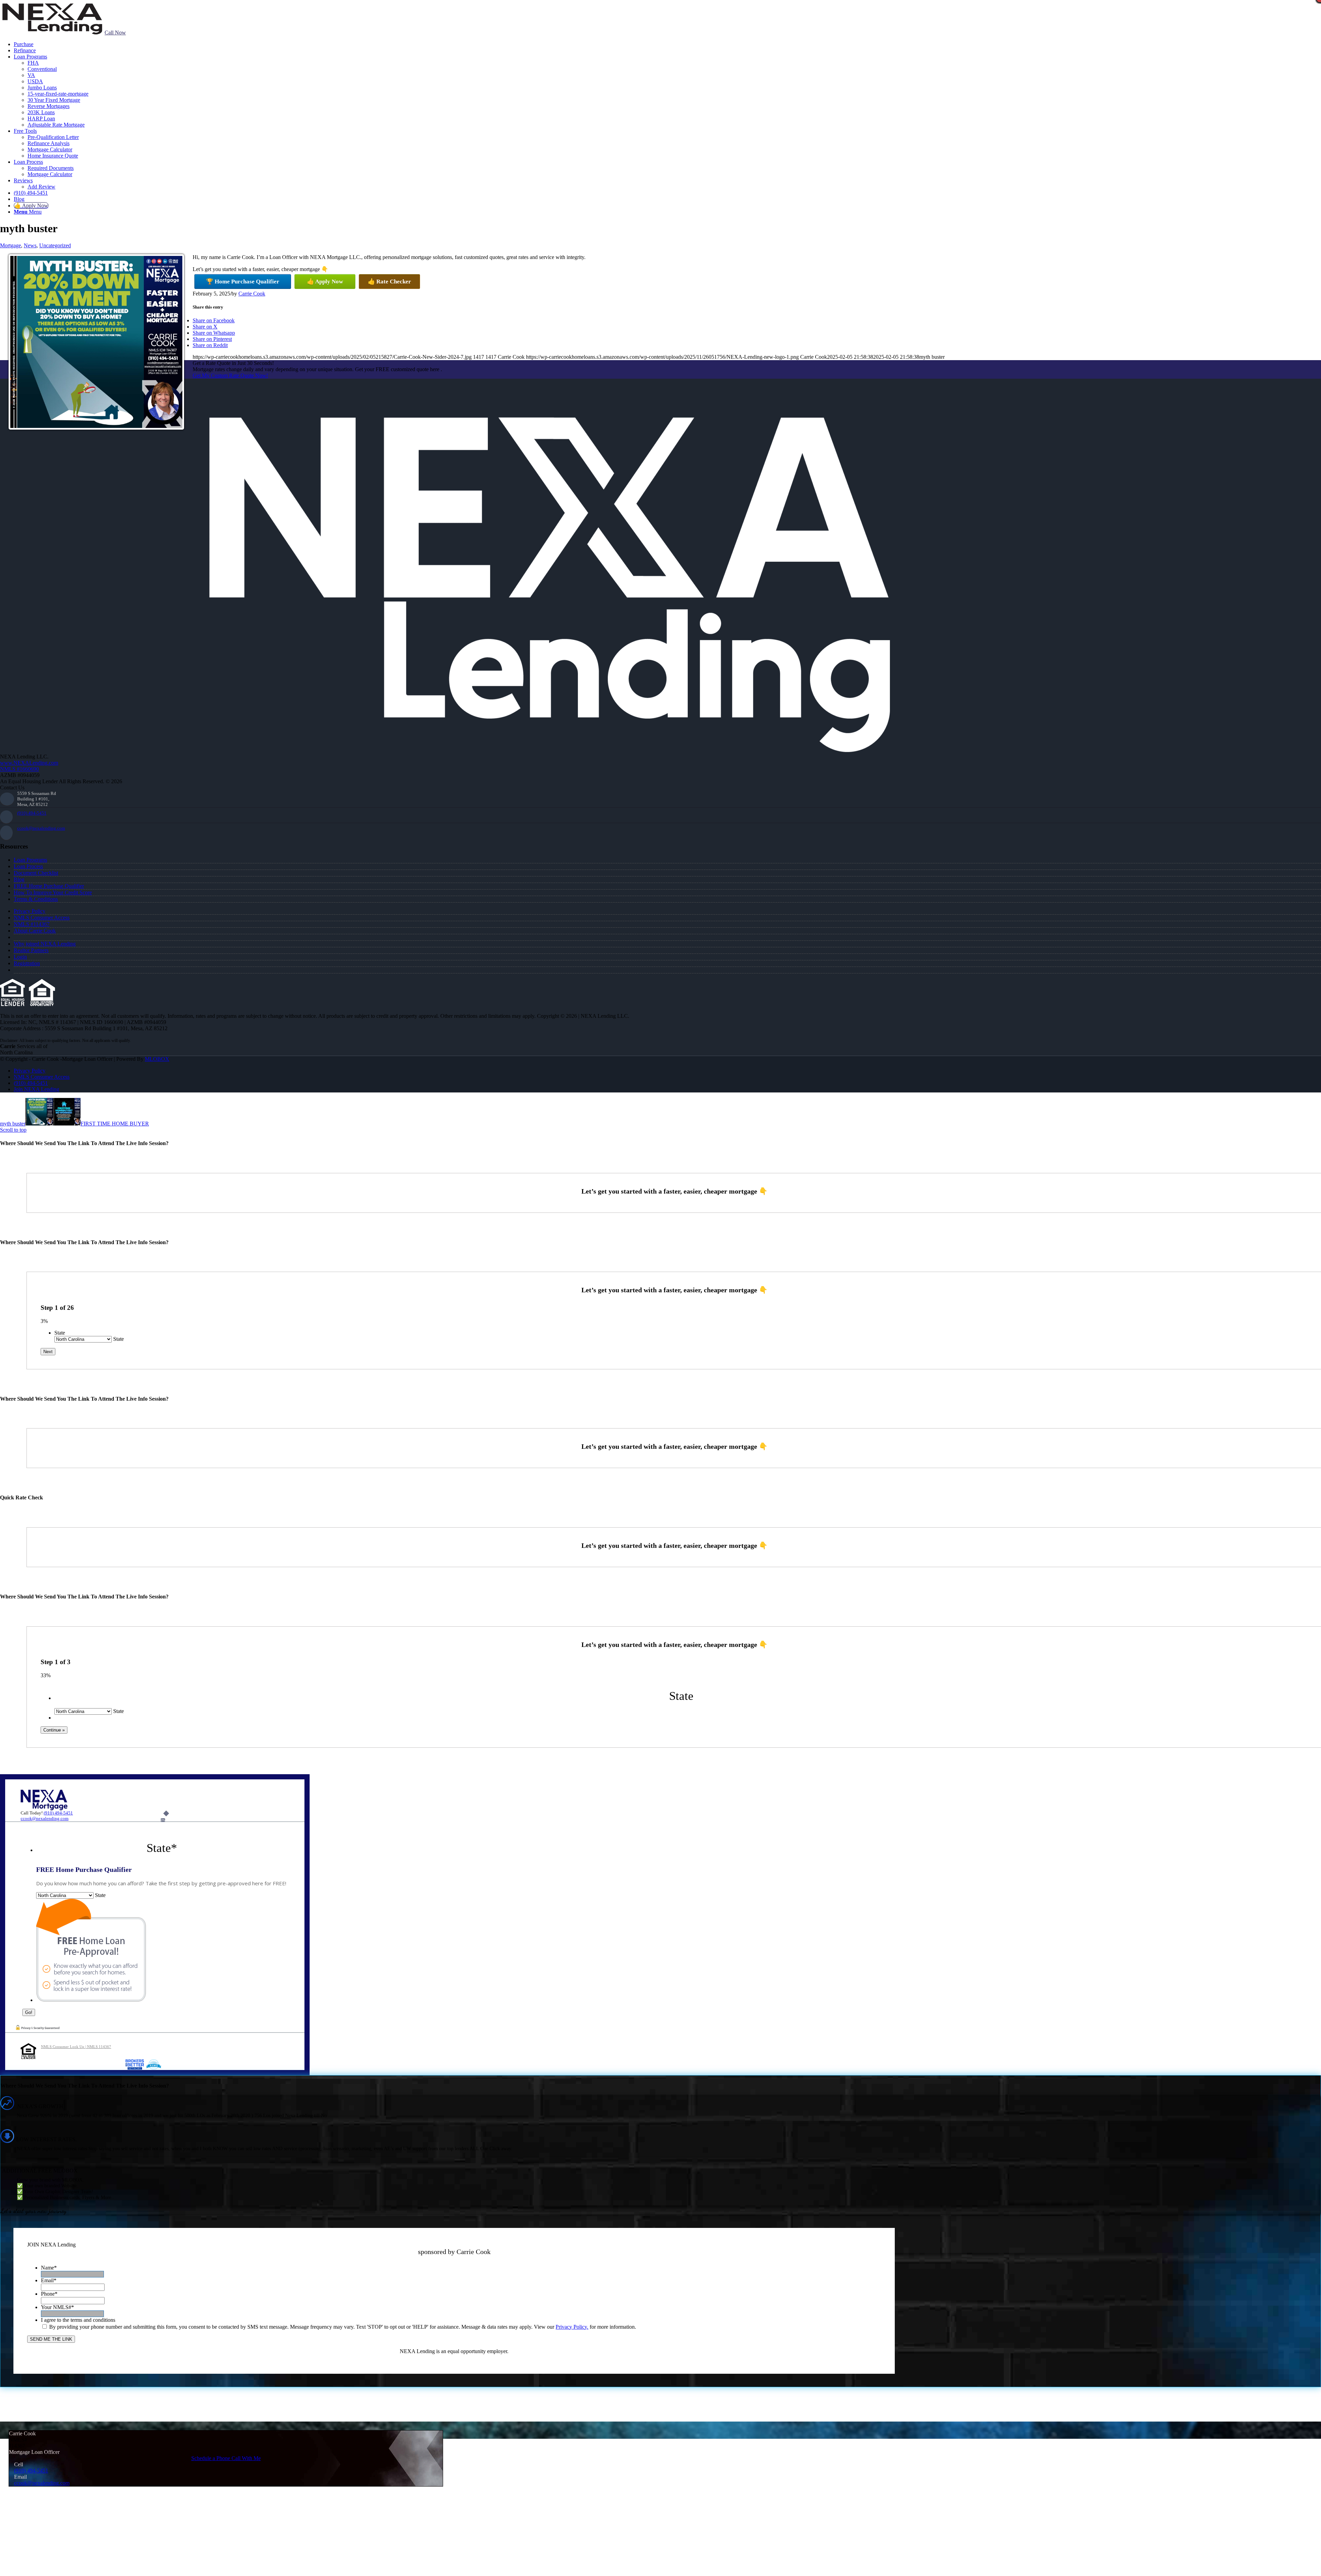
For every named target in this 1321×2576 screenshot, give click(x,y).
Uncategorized (55, 245)
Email (49, 2280)
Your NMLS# (57, 2307)
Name (49, 2268)
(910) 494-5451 (32, 813)
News (30, 245)
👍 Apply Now (325, 282)
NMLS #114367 (32, 924)
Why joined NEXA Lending (45, 944)
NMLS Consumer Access (42, 918)
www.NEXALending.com (29, 763)
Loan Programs (30, 860)
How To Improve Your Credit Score (53, 892)
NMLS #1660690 (19, 769)
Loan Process (28, 866)
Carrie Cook (252, 294)
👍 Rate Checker (389, 282)
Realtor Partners (31, 950)
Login (20, 957)
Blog (19, 879)
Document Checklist (36, 873)
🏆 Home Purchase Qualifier (243, 282)
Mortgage (10, 245)
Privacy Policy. (572, 2327)
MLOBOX (157, 1059)
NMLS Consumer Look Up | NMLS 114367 (76, 2047)
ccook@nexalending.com (41, 828)
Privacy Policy (30, 911)
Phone (49, 2294)
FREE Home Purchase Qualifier (49, 886)
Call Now (115, 33)
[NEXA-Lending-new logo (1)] (52, 33)
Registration (27, 963)
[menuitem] (667, 44)
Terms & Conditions (36, 899)
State (60, 1333)
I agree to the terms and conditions (78, 2320)
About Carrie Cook (35, 931)
